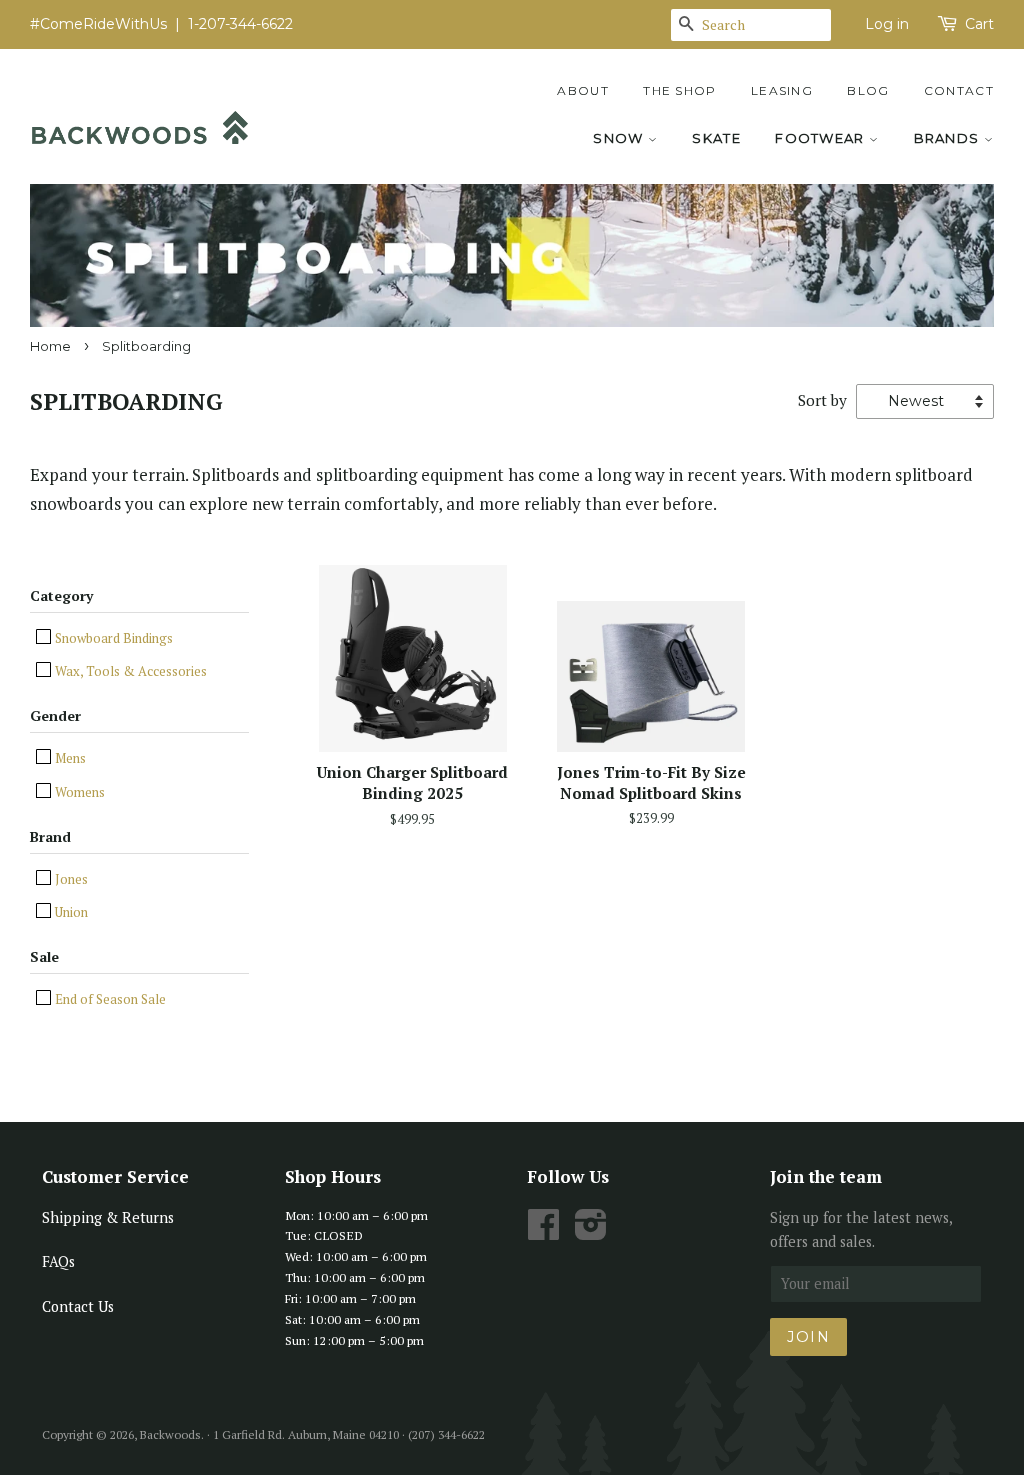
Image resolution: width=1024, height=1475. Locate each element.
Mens (69, 758)
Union (70, 912)
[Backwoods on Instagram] (591, 1231)
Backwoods (170, 1434)
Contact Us (78, 1306)
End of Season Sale (109, 999)
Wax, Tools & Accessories (129, 671)
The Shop (679, 90)
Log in (887, 24)
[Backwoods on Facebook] (543, 1231)
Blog (868, 90)
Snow (620, 138)
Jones (70, 879)
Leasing (782, 90)
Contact (959, 90)
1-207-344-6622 (240, 24)
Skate (716, 138)
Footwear (822, 138)
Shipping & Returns (108, 1217)
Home (50, 346)
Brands (949, 138)
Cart (979, 24)
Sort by (822, 400)
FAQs (58, 1261)
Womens (78, 792)
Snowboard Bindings (112, 638)
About (583, 90)
